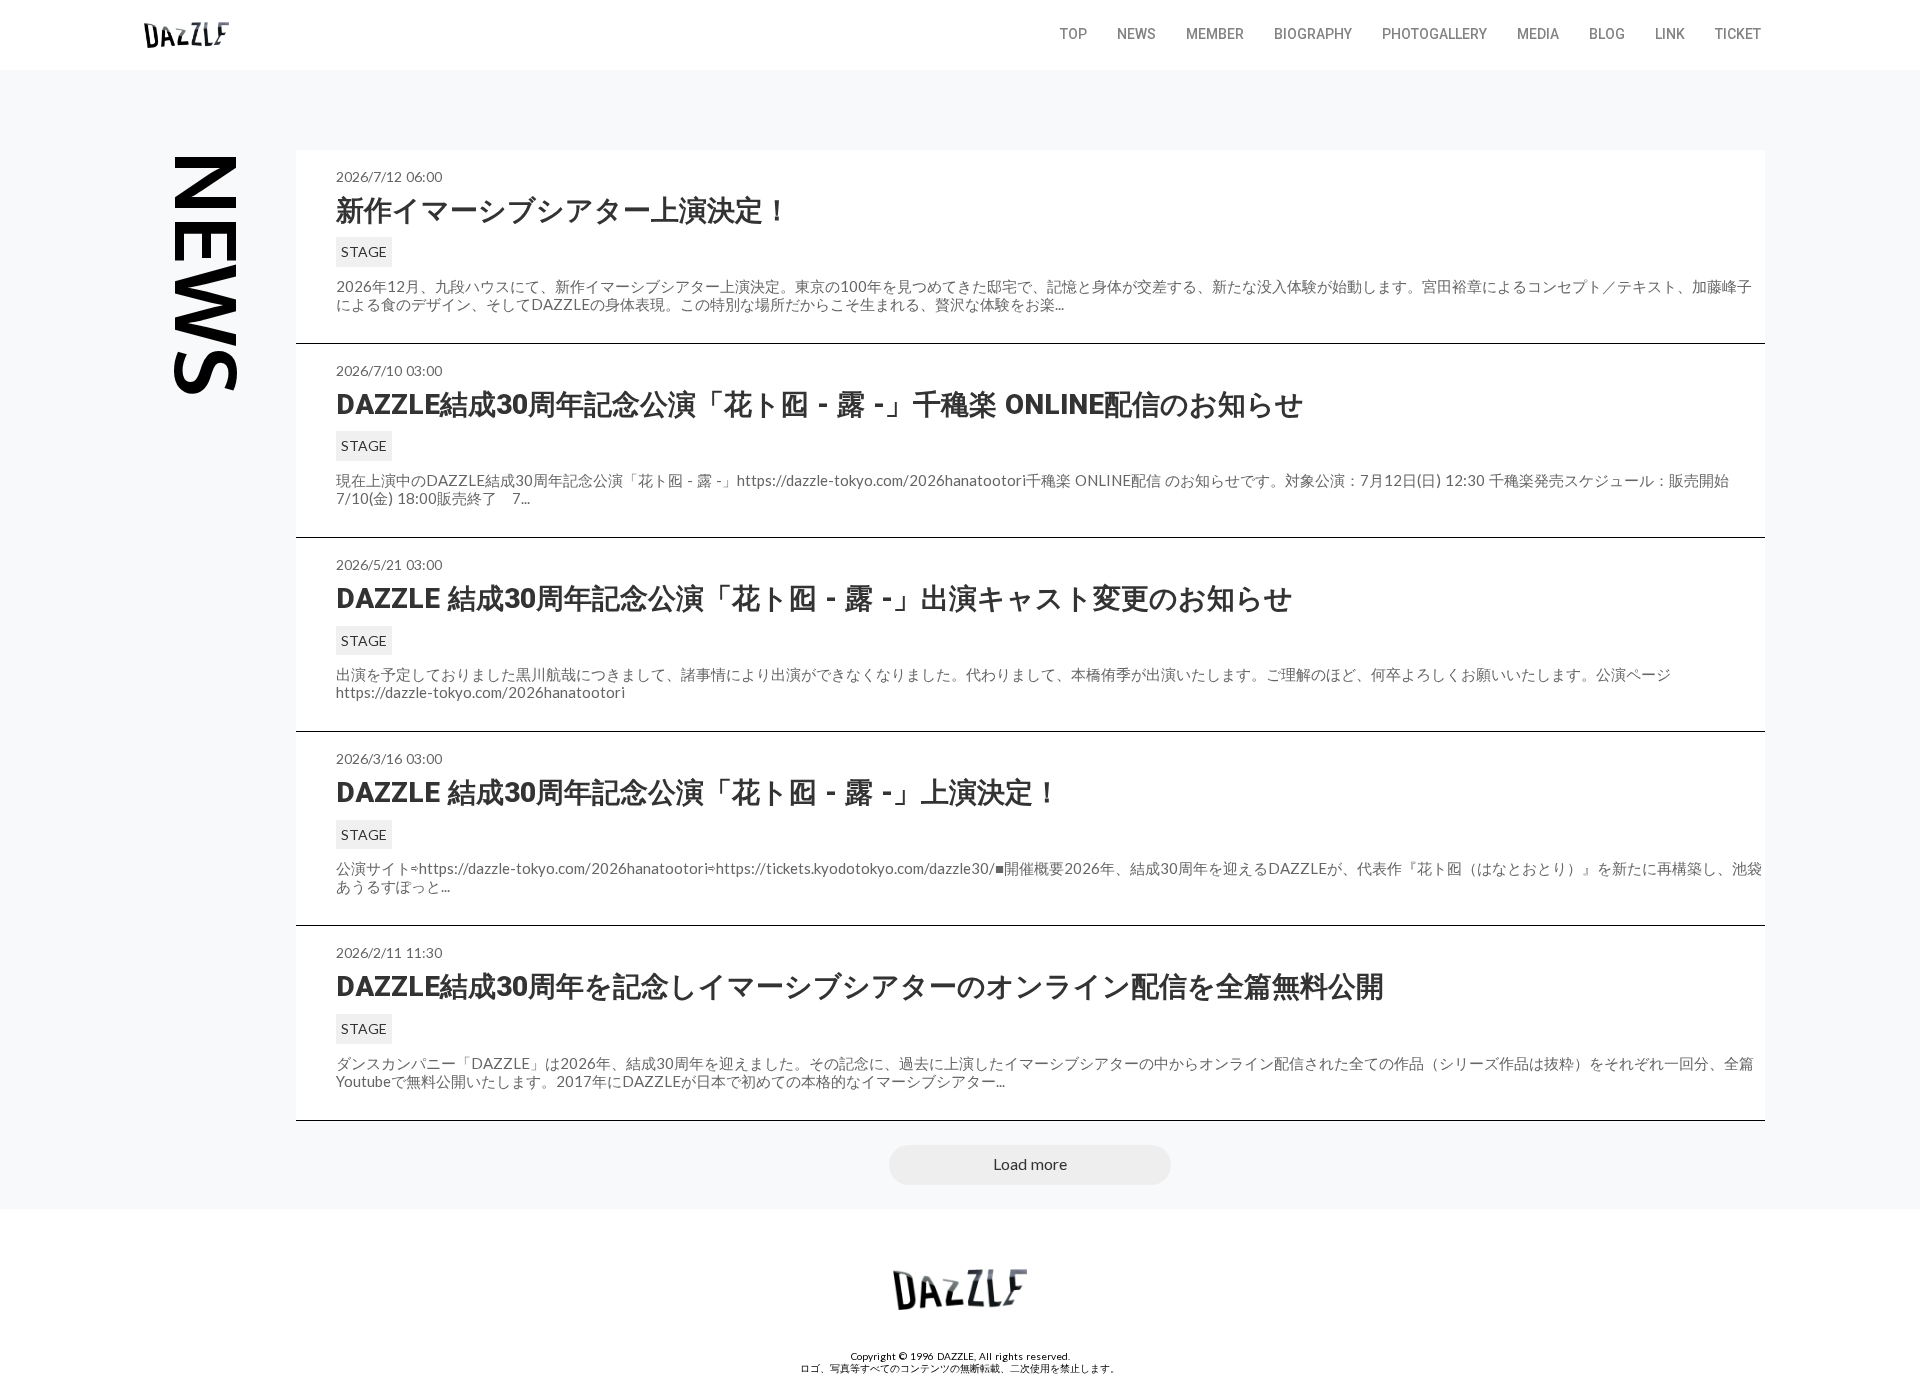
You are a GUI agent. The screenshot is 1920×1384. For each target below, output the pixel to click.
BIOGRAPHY (1313, 34)
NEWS (1136, 34)
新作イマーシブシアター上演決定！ (563, 210)
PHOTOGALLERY (1434, 34)
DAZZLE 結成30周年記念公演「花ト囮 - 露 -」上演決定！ (698, 792)
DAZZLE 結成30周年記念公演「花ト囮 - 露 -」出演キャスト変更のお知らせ (814, 598)
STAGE (364, 251)
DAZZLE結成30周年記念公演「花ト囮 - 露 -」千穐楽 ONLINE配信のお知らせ (824, 404)
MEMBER (1215, 34)
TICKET (1738, 34)
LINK (1670, 34)
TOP (1073, 34)
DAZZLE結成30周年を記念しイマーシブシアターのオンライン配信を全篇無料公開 (864, 986)
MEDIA (1538, 34)
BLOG (1607, 34)
